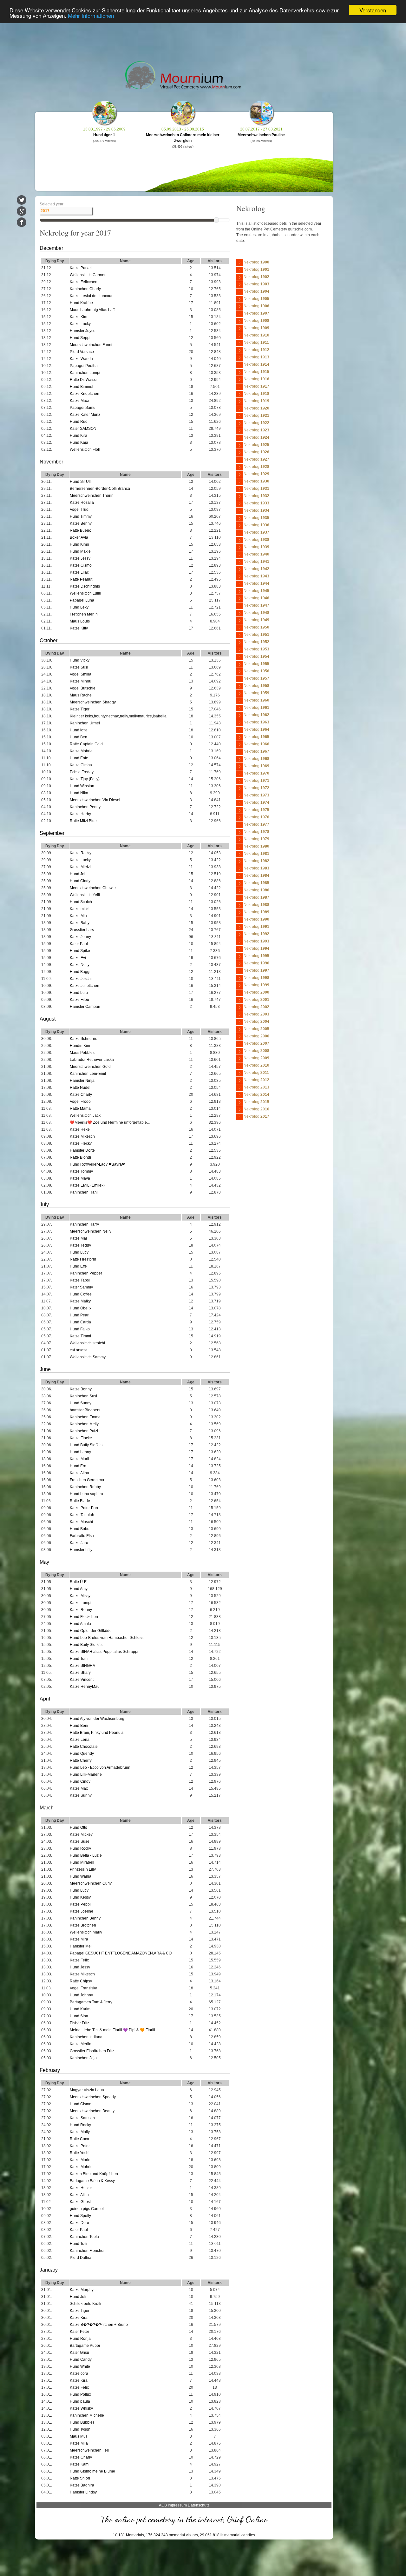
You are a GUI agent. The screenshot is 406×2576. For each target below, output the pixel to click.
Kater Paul (79, 944)
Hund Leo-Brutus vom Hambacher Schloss (107, 1638)
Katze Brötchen (83, 1925)
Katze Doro (79, 2223)
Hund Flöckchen (84, 1617)
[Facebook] (22, 222)
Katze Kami (80, 2464)
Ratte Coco (79, 2139)
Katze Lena (80, 1740)
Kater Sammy (81, 1287)
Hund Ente (79, 758)
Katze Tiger (80, 709)
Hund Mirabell (82, 1862)
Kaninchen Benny (85, 1918)
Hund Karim (80, 2009)
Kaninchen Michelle (87, 2415)
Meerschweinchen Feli (89, 2450)
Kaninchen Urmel (85, 723)
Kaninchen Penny (85, 807)
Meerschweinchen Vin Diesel (95, 800)
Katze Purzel (81, 268)
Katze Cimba (81, 765)
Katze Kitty (79, 628)
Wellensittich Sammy (88, 1357)
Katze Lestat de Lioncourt (92, 296)
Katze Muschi (81, 1522)
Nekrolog (256, 262)
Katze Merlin (81, 2044)
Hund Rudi (79, 422)
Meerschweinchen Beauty (92, 2111)
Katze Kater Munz (85, 415)
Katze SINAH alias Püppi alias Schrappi (104, 1652)
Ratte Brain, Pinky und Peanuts (97, 1733)
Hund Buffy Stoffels (86, 1445)
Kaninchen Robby (85, 1487)
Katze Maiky (80, 1301)
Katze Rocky (81, 853)
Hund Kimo (79, 544)
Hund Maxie (80, 551)
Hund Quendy (82, 1754)
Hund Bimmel (82, 387)
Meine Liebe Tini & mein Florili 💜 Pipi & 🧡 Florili (112, 2030)
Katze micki (80, 909)
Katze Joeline (82, 1911)
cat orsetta (79, 1350)
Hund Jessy (80, 1967)
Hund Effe (78, 1266)
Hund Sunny (81, 1403)
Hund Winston (82, 786)
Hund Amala (80, 1624)
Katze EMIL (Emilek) (87, 1185)
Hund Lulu (79, 993)
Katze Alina (79, 1473)
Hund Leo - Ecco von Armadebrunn (100, 1767)
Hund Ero (78, 1466)
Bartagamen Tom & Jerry (91, 2002)
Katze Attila (79, 2195)
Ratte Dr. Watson (84, 380)
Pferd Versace (82, 352)
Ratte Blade (80, 1501)
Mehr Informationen (91, 16)
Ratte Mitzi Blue (83, 821)
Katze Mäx (79, 1788)
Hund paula (80, 2401)
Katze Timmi (80, 1336)
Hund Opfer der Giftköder (91, 1631)
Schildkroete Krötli (85, 2304)
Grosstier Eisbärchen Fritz (92, 2051)
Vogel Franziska (84, 1988)
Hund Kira (79, 436)
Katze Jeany (80, 937)
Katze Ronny (81, 1610)
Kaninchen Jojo (83, 2058)
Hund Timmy (81, 516)
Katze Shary (80, 1673)
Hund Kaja (79, 443)
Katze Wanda (81, 359)
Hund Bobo (80, 1529)
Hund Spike (80, 951)
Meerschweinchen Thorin (92, 496)
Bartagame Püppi (85, 2346)
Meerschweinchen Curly (91, 1883)
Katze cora (79, 2373)
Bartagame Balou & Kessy (92, 2181)
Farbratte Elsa (82, 1536)
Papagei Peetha (84, 366)
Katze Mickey (81, 1834)
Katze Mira (79, 1939)
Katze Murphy (82, 2290)
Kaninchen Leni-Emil (88, 1074)
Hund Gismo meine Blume (92, 2471)
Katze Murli (79, 1459)
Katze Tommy (81, 1171)
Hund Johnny (81, 1995)
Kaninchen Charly (85, 289)
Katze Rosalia (82, 503)
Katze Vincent (82, 1680)
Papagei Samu (83, 408)
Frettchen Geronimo (87, 1480)
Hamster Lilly (81, 1550)
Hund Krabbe (81, 303)
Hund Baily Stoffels (86, 1645)
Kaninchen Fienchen (88, 2251)
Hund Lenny (80, 1452)
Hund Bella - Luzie (86, 1855)
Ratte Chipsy (81, 1981)
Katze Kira (79, 2318)
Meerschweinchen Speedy (93, 2097)
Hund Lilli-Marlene (86, 1774)
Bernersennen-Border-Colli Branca (100, 489)
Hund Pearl (80, 1315)
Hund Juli (78, 2297)
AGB (163, 2505)
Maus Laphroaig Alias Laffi (93, 310)
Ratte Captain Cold (86, 744)
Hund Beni (79, 1726)
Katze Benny (81, 523)
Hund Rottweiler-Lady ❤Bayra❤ (97, 1164)
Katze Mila (79, 2443)
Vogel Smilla (81, 674)
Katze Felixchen (84, 282)
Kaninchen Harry (84, 1224)
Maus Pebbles (82, 1053)
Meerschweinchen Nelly (91, 1231)
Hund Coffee (81, 1294)
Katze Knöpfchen (85, 394)
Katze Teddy (80, 1245)
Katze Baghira (82, 2485)
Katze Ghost (80, 2202)
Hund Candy (81, 2360)
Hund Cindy (80, 881)
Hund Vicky (80, 660)
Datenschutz (199, 2505)
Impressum (177, 2505)
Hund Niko (79, 793)
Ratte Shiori (80, 2478)
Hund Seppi (80, 338)
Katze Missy (80, 1596)
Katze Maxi (79, 401)
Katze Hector (81, 2188)
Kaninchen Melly (84, 1424)
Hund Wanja (81, 1876)
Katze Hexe (80, 1129)
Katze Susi (79, 667)
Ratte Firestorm (83, 1259)
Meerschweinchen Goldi (91, 1067)
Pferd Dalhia (81, 2258)
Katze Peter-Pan (84, 1508)
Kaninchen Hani (84, 1192)
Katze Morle (80, 2160)
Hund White (80, 2366)
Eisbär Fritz (79, 2023)
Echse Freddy (82, 772)
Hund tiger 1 (104, 135)
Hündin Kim (80, 1046)
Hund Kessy (80, 1897)
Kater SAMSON (83, 429)
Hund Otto (79, 1827)
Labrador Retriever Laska (92, 1060)
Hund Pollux (80, 2394)
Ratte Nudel (80, 1088)
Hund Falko (80, 1329)
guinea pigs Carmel (87, 2209)
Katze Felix (79, 1960)
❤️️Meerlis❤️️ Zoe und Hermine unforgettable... (110, 1122)
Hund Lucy (79, 1252)
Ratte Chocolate (84, 1747)
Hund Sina (79, 2016)
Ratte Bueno (81, 530)
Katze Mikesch (82, 1136)
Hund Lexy (79, 607)
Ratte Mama (80, 1108)
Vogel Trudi (80, 509)
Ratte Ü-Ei (79, 1582)
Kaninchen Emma (85, 1417)
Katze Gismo (81, 565)
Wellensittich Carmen (88, 275)
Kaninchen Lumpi (85, 373)
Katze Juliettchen (85, 986)
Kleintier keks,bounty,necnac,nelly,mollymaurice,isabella (118, 716)
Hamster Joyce (83, 331)
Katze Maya (80, 1178)
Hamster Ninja (82, 1081)
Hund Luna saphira (86, 1494)
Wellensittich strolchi (87, 1343)
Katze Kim (79, 317)
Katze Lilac (79, 572)
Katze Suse (80, 1841)
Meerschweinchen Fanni (91, 345)
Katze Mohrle (81, 751)
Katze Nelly (80, 965)
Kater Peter (79, 2332)
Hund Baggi (80, 972)
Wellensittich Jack (85, 1115)
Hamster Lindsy (83, 2492)
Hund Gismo (81, 2104)
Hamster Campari (85, 1007)
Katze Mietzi (80, 867)
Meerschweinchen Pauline (261, 135)
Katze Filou (79, 1000)
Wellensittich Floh (85, 449)
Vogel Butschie (83, 688)
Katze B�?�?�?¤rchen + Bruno (99, 2325)
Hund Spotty (80, 2216)
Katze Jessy (80, 558)
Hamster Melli (82, 1946)
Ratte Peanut (81, 579)
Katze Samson (82, 2118)
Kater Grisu (79, 2353)
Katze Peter (80, 2146)
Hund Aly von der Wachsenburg (97, 1719)
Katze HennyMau (85, 1687)
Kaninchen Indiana (86, 2037)
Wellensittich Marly (86, 1932)
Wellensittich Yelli (85, 895)
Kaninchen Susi (83, 1396)
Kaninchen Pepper (86, 1273)
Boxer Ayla (79, 537)
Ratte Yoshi (80, 2153)
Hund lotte (79, 730)
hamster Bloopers (85, 1410)
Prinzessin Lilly (83, 1869)
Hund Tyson (80, 2429)
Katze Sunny (81, 1795)
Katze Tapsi (80, 1280)
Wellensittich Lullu (85, 593)
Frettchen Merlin (84, 614)
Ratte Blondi (80, 1157)
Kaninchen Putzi (84, 1431)
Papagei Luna (82, 600)
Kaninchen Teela (84, 2237)
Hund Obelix (81, 1308)
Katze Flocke (81, 1438)
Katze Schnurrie (84, 1039)
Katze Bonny (81, 1389)
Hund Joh (78, 874)
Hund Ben (79, 737)
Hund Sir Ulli (81, 482)
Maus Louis (80, 621)
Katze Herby (80, 814)
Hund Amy (79, 1589)
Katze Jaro (79, 1543)
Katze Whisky (81, 2408)
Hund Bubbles (82, 2422)
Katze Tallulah (82, 1515)
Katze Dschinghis (85, 586)
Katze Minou (81, 681)
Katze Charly (81, 1095)
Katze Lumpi (81, 1603)
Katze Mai (78, 1238)
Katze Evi (78, 958)
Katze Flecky (81, 1143)
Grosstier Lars (82, 930)
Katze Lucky (80, 324)
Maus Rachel (81, 695)
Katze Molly (80, 2132)
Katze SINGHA (82, 1666)
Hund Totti (79, 2244)
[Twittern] (22, 200)
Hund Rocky (80, 1848)
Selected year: (52, 204)
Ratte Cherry (81, 1761)
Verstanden (373, 10)
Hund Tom (79, 1659)
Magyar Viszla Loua (87, 2090)
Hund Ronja (80, 2339)
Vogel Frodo (80, 1102)
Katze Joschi (81, 979)
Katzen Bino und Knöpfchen (94, 2174)
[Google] (22, 211)
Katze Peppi (80, 1904)
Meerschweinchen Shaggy (93, 702)
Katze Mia (78, 916)
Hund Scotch (81, 902)
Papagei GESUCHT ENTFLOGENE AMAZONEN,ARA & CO (121, 1953)
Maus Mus (79, 2436)
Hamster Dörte (82, 1150)
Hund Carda (80, 1322)
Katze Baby (80, 923)
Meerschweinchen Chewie (93, 888)
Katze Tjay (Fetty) (85, 779)
